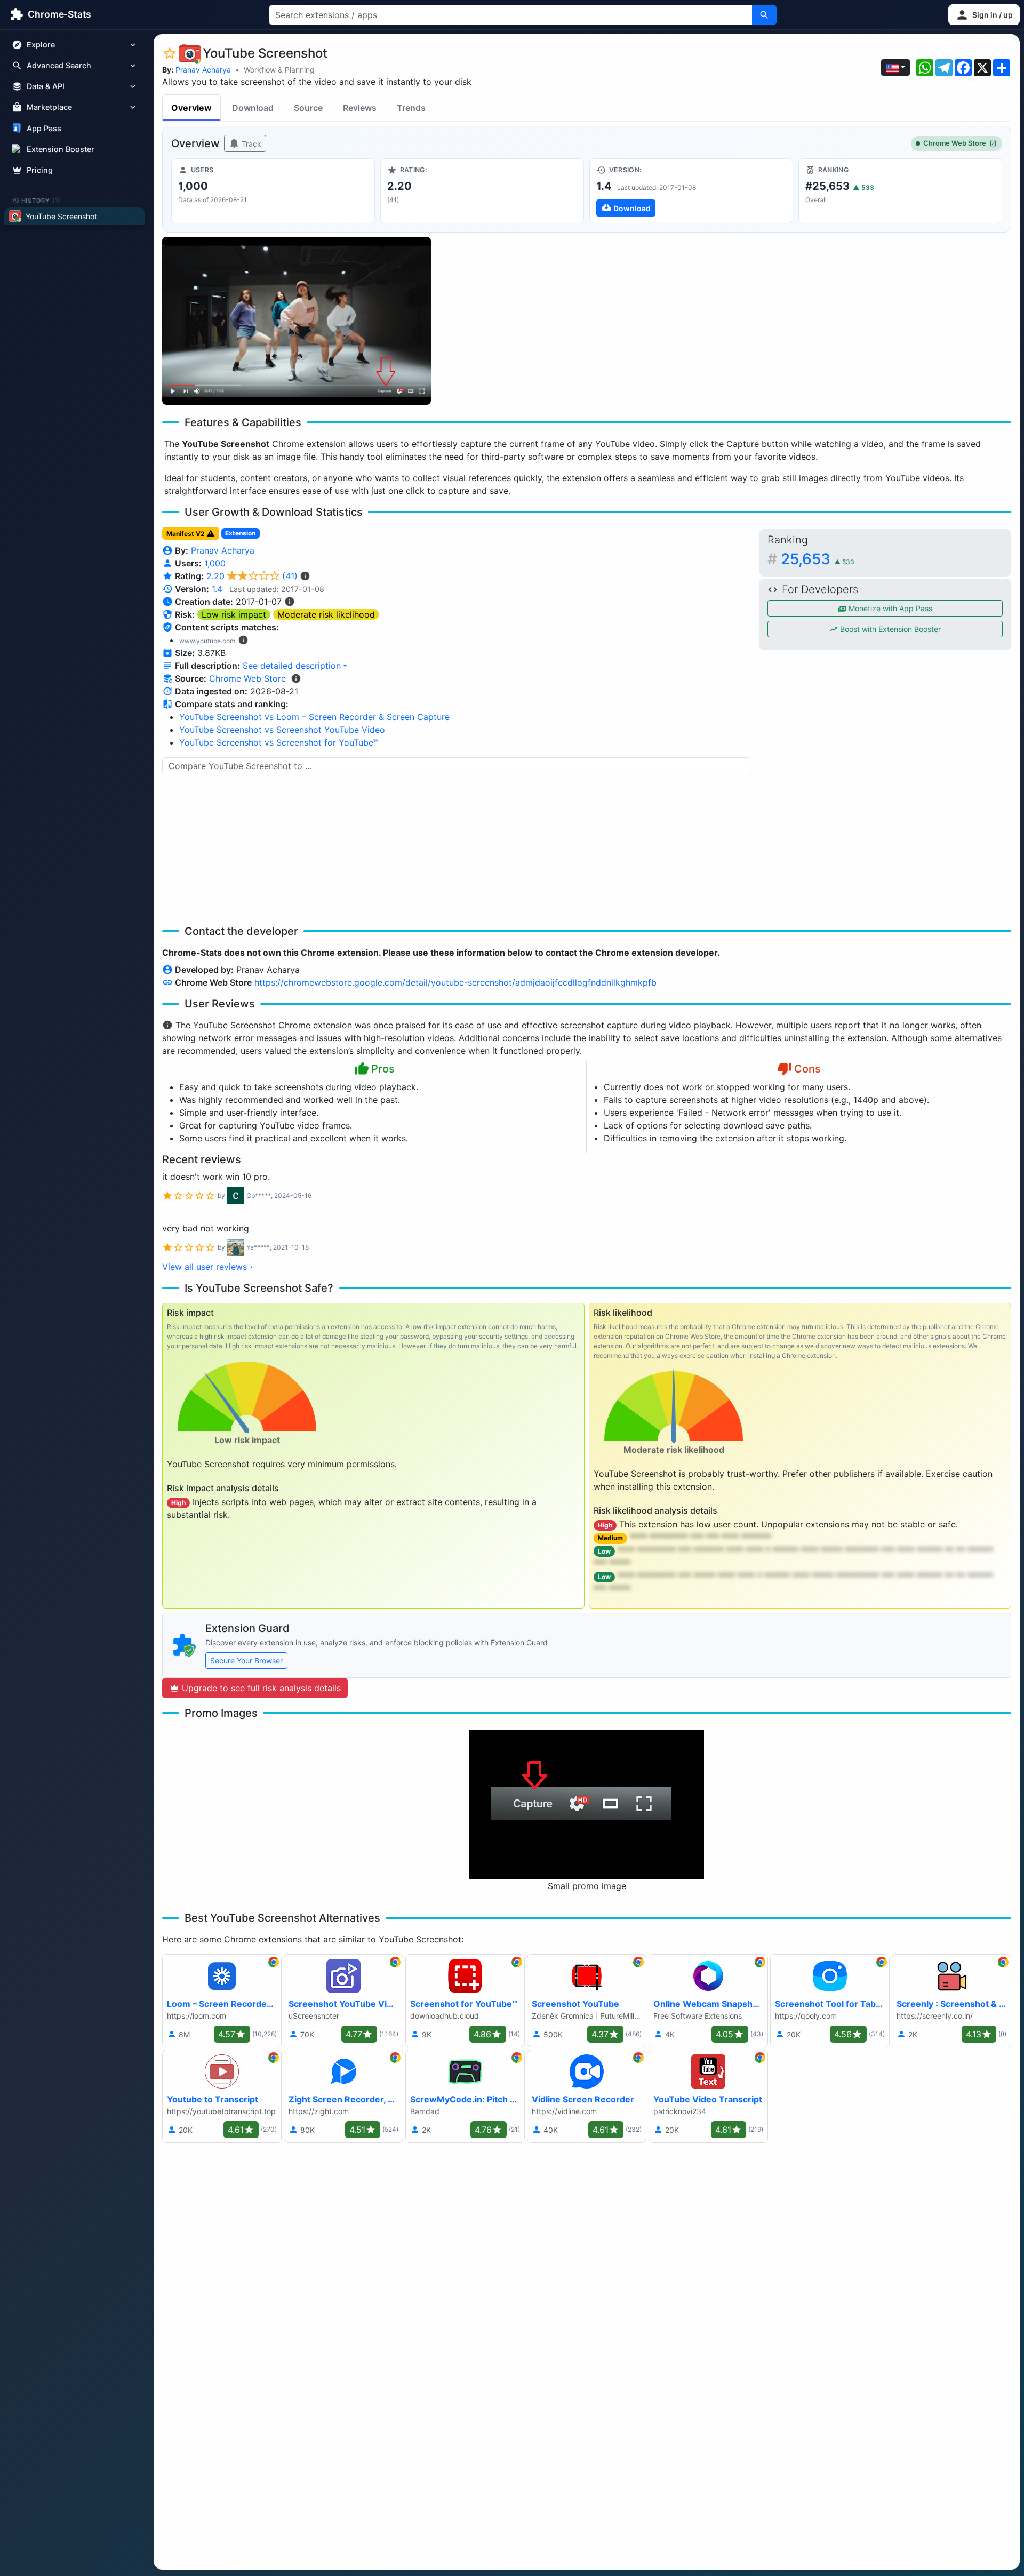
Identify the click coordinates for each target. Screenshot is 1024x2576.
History (41, 200)
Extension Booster (61, 149)
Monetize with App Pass (889, 608)
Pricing (40, 170)
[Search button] (764, 15)
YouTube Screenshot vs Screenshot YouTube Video (282, 730)
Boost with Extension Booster (889, 629)
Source (308, 108)
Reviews (360, 108)
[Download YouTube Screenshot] (691, 191)
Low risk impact (234, 614)
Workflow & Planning (279, 70)
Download (253, 108)
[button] (984, 15)
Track (250, 144)
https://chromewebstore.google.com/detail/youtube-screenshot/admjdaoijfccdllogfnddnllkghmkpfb (455, 982)
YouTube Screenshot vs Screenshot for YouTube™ (279, 742)
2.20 (252, 576)
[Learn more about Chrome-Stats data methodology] (296, 678)
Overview (191, 108)
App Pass (44, 128)
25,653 (818, 559)
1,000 (215, 563)
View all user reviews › (207, 1267)
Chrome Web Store (955, 143)
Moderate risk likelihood (326, 614)
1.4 (217, 589)
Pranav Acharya (203, 70)
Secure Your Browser (246, 1661)
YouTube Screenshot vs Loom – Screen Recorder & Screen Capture (314, 717)
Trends (411, 108)
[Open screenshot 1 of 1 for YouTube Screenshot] (297, 321)
